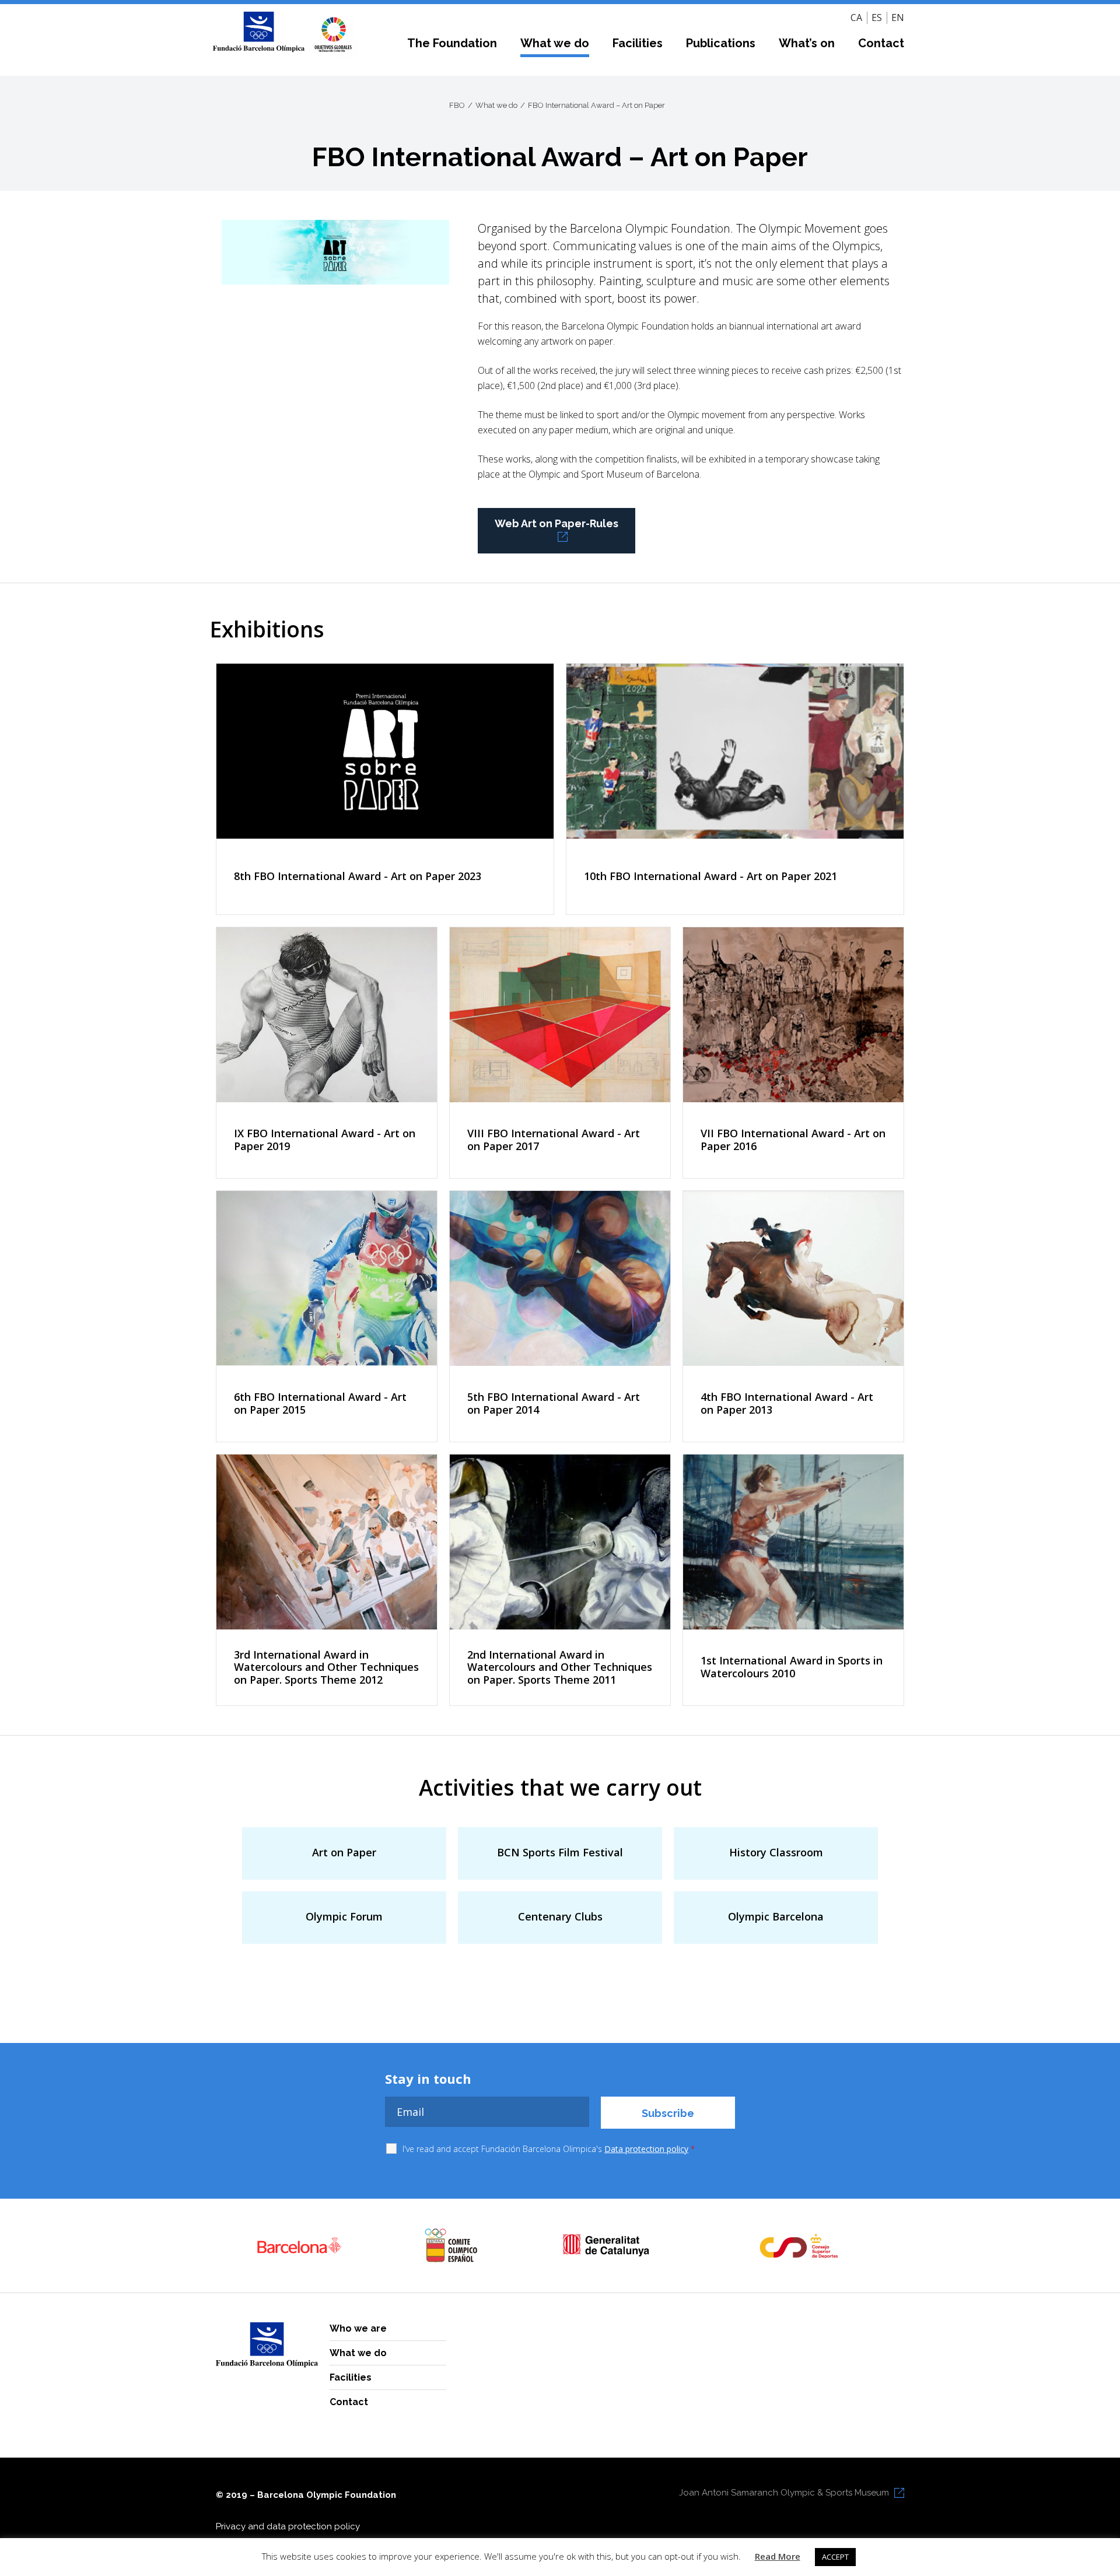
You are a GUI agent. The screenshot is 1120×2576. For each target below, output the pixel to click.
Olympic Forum (344, 1916)
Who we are (358, 2328)
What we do (555, 43)
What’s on (807, 43)
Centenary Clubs (560, 1916)
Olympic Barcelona (776, 1916)
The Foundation (452, 43)
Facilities (638, 43)
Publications (721, 43)
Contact (881, 43)
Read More (778, 2556)
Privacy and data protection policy (288, 2526)
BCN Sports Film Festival (560, 1852)
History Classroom (776, 1852)
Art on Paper (344, 1852)
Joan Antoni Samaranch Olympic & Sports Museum (784, 2493)
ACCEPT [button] (835, 2557)
